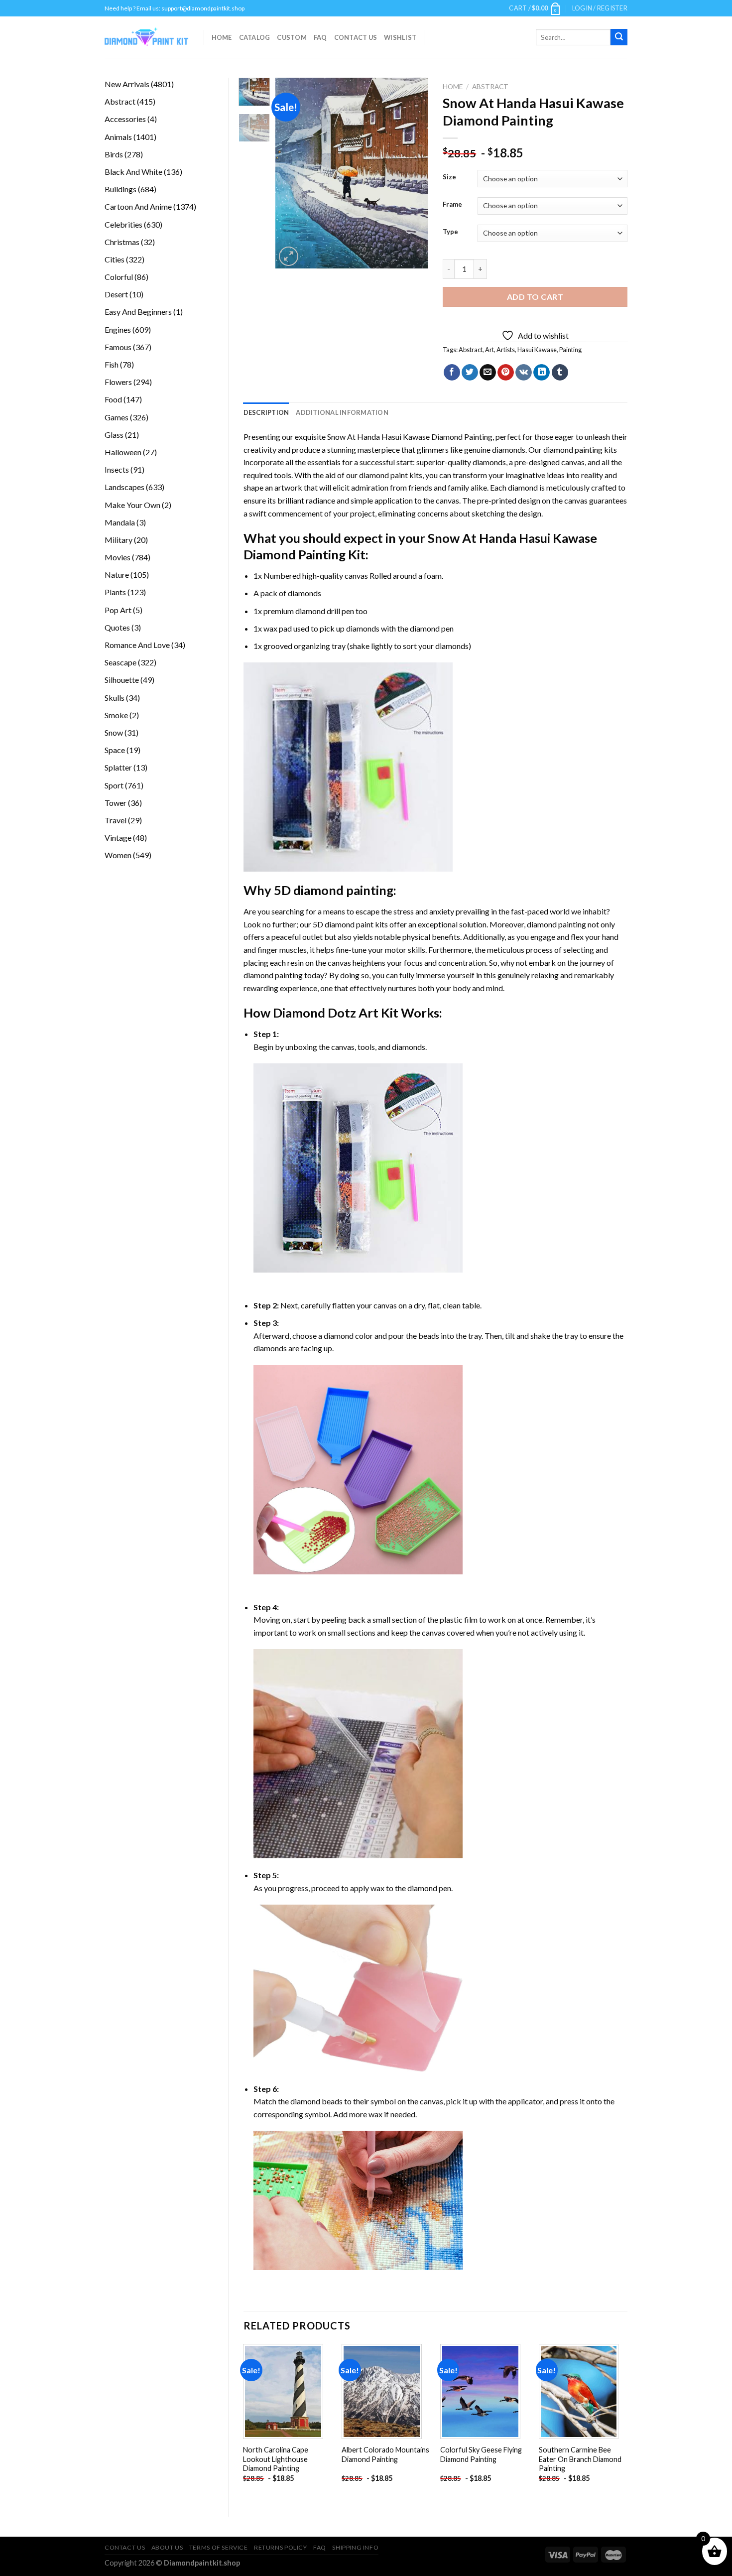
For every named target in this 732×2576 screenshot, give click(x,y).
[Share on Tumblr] (560, 373)
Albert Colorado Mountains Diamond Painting (385, 2454)
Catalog (255, 37)
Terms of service (219, 2547)
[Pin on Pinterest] (506, 373)
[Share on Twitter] (470, 373)
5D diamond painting (334, 890)
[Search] (619, 37)
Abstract (490, 87)
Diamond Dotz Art (326, 1013)
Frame (452, 205)
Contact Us (356, 37)
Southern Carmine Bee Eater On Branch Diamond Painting (580, 2459)
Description (266, 412)
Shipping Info (355, 2547)
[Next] (412, 173)
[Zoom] (289, 256)
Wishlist (400, 37)
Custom (292, 37)
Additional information (342, 412)
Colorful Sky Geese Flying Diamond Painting (481, 2454)
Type (450, 232)
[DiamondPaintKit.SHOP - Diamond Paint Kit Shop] (147, 37)
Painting (570, 350)
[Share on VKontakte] (524, 373)
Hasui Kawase (537, 350)
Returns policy (281, 2547)
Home (222, 37)
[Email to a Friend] (488, 373)
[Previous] (291, 173)
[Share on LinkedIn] (542, 373)
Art (489, 350)
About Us (167, 2547)
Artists (506, 350)
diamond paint (383, 475)
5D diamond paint (343, 924)
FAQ (320, 37)
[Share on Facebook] (452, 373)
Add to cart (535, 297)
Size (449, 177)
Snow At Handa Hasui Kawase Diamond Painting (410, 437)
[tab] (266, 412)
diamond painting (573, 450)
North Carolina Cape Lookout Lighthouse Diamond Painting (276, 2459)
